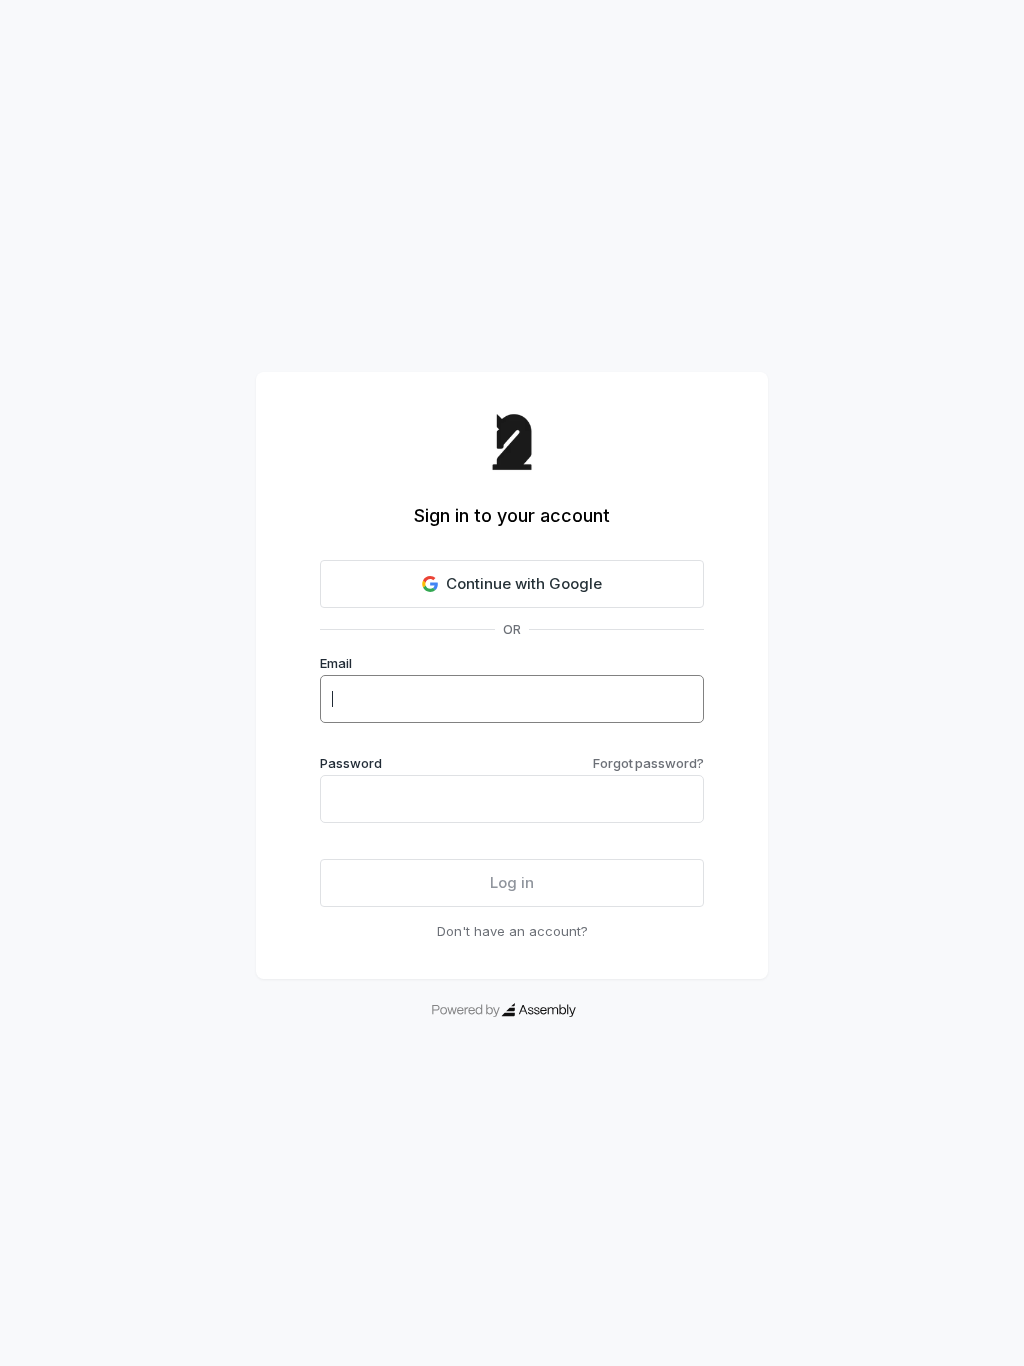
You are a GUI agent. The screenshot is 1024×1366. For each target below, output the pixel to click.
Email (336, 663)
